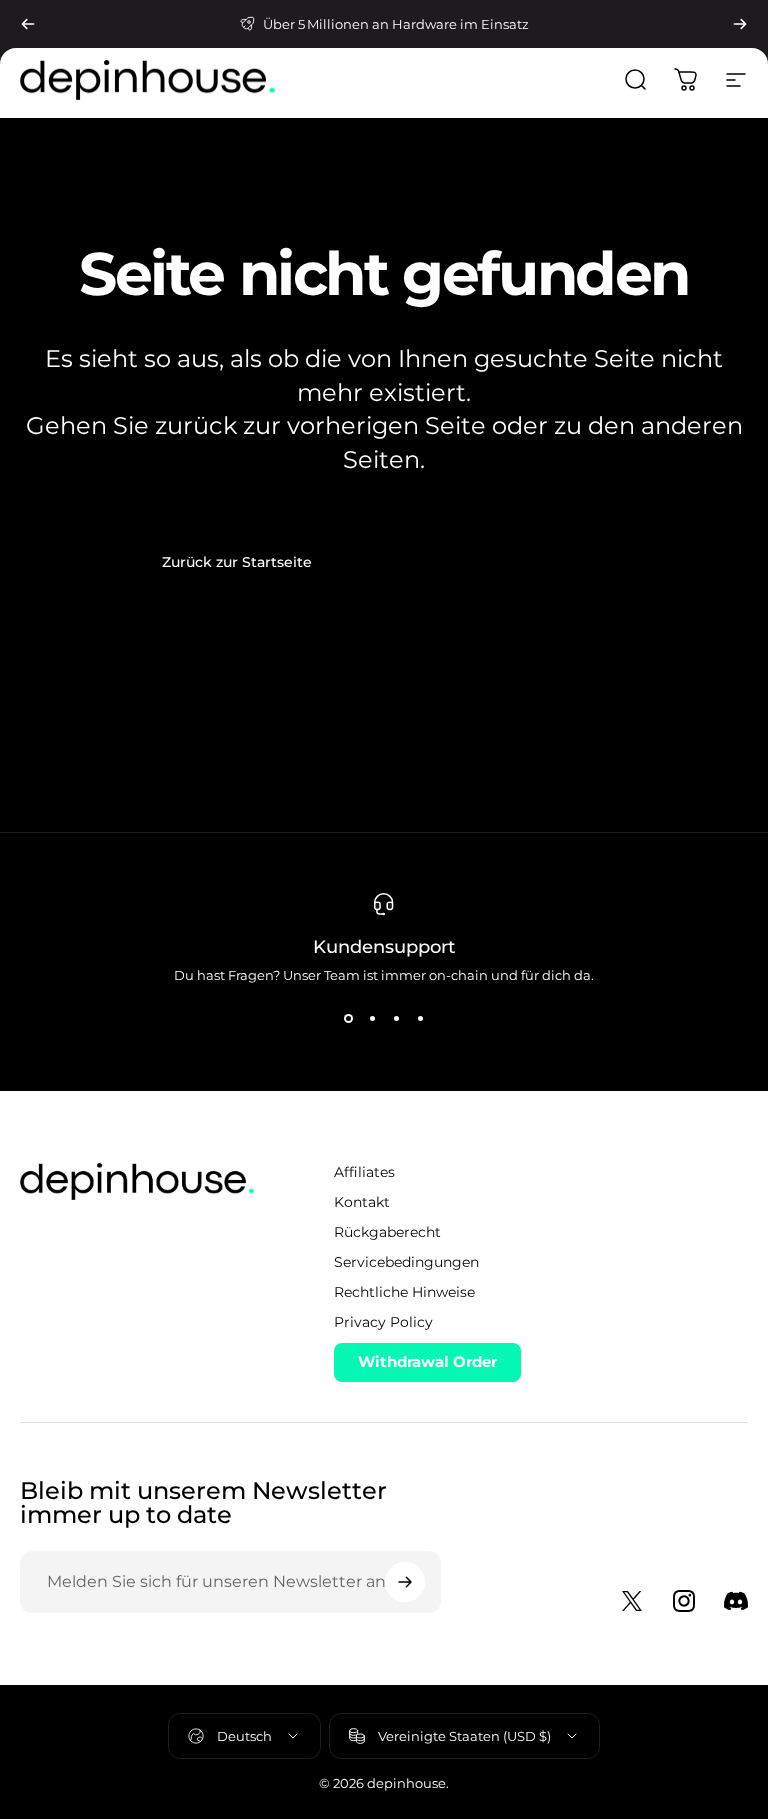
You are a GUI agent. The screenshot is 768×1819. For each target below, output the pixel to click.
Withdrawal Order (427, 1361)
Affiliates (364, 1172)
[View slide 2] (372, 1019)
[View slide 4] (420, 1019)
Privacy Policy (383, 1322)
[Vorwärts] (740, 24)
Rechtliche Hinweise (404, 1292)
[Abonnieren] (405, 1582)
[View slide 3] (396, 1019)
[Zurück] (28, 24)
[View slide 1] (348, 1019)
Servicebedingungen (406, 1262)
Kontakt (362, 1202)
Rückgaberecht (387, 1232)
